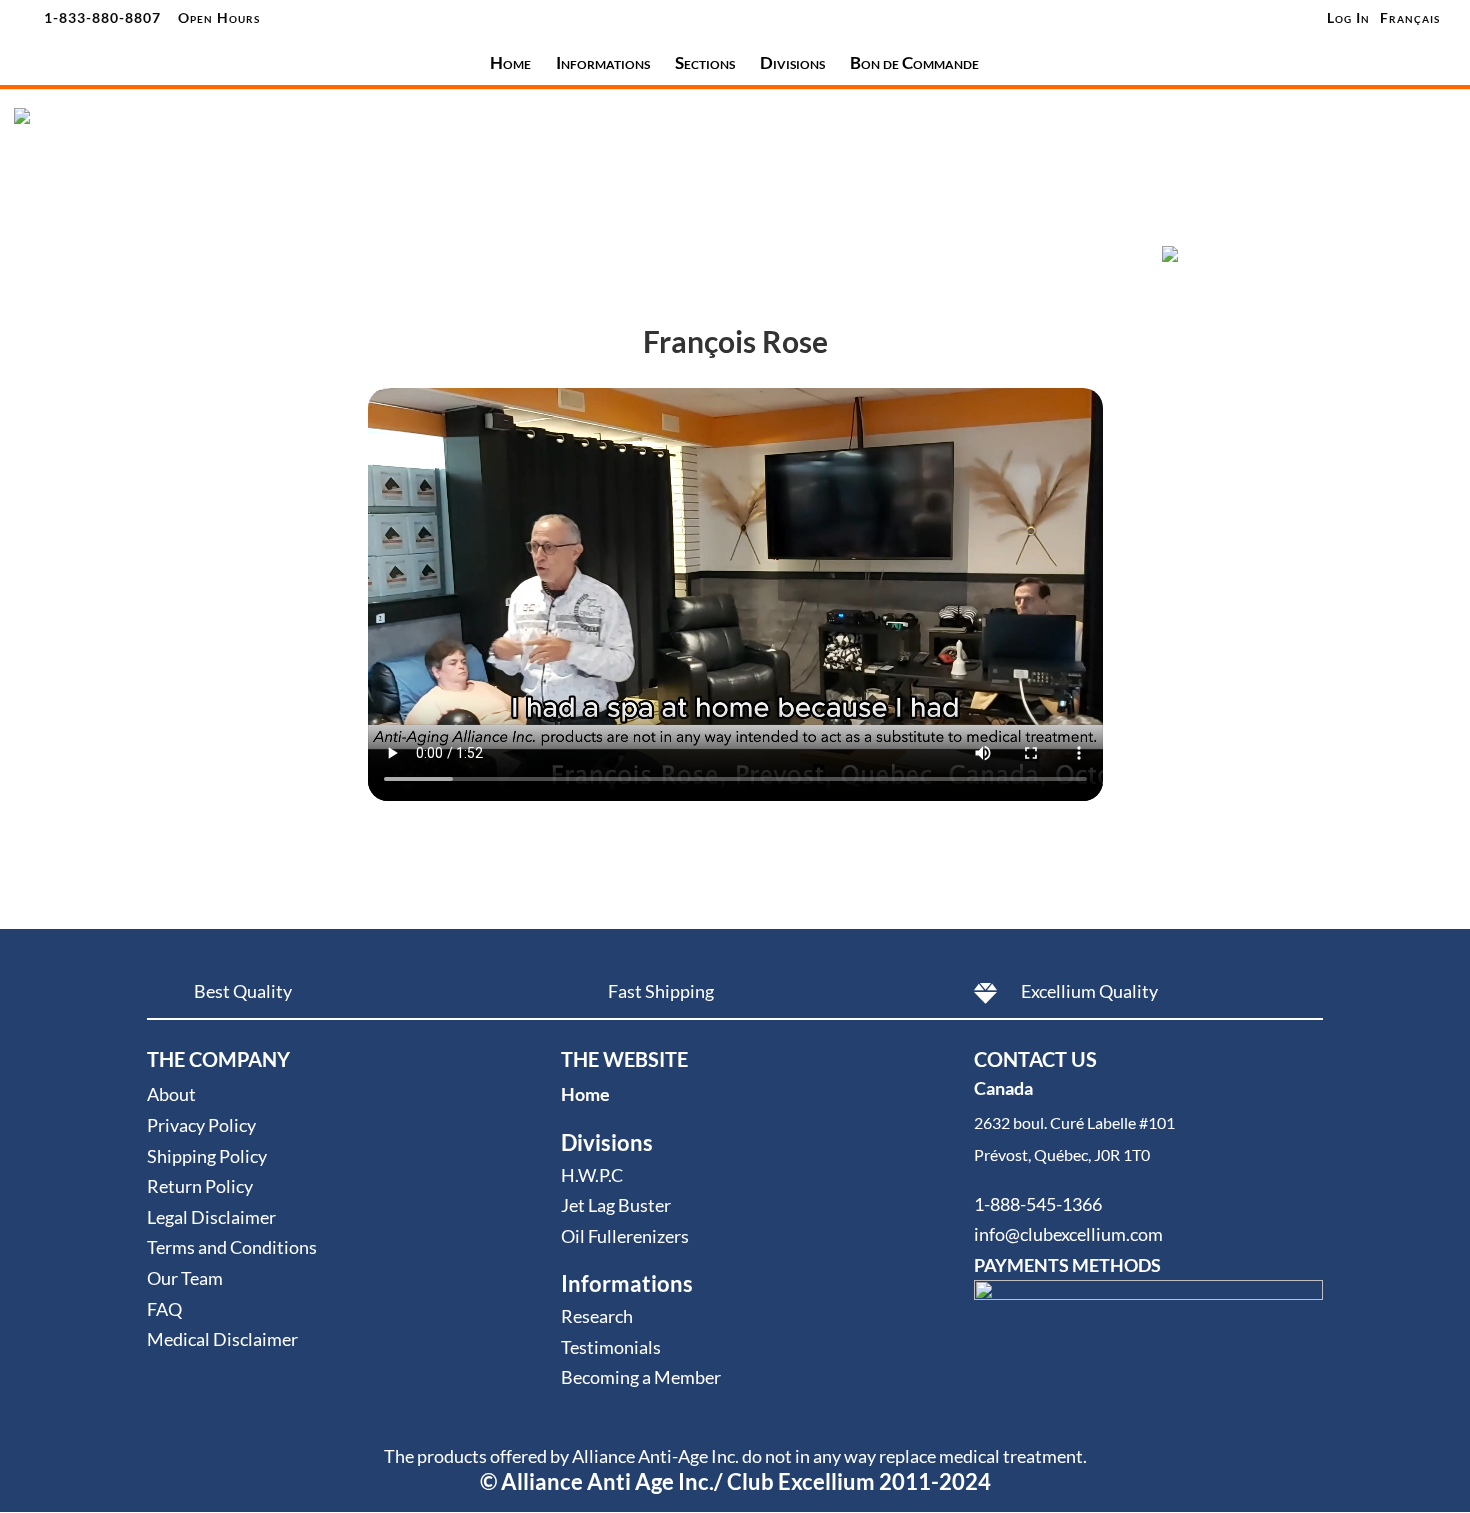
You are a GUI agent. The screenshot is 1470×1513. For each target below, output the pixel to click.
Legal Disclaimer (211, 1217)
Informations (603, 64)
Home (510, 64)
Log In (1348, 17)
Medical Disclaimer (222, 1339)
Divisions (792, 64)
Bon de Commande (914, 64)
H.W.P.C (592, 1175)
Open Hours (219, 17)
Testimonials (611, 1347)
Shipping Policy (207, 1156)
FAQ (164, 1309)
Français (1410, 18)
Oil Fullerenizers (625, 1236)
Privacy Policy (201, 1125)
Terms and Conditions (232, 1247)
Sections (705, 64)
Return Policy (200, 1186)
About (171, 1094)
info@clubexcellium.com (1068, 1234)
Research (597, 1316)
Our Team (185, 1278)
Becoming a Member (641, 1377)
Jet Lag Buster (616, 1205)
